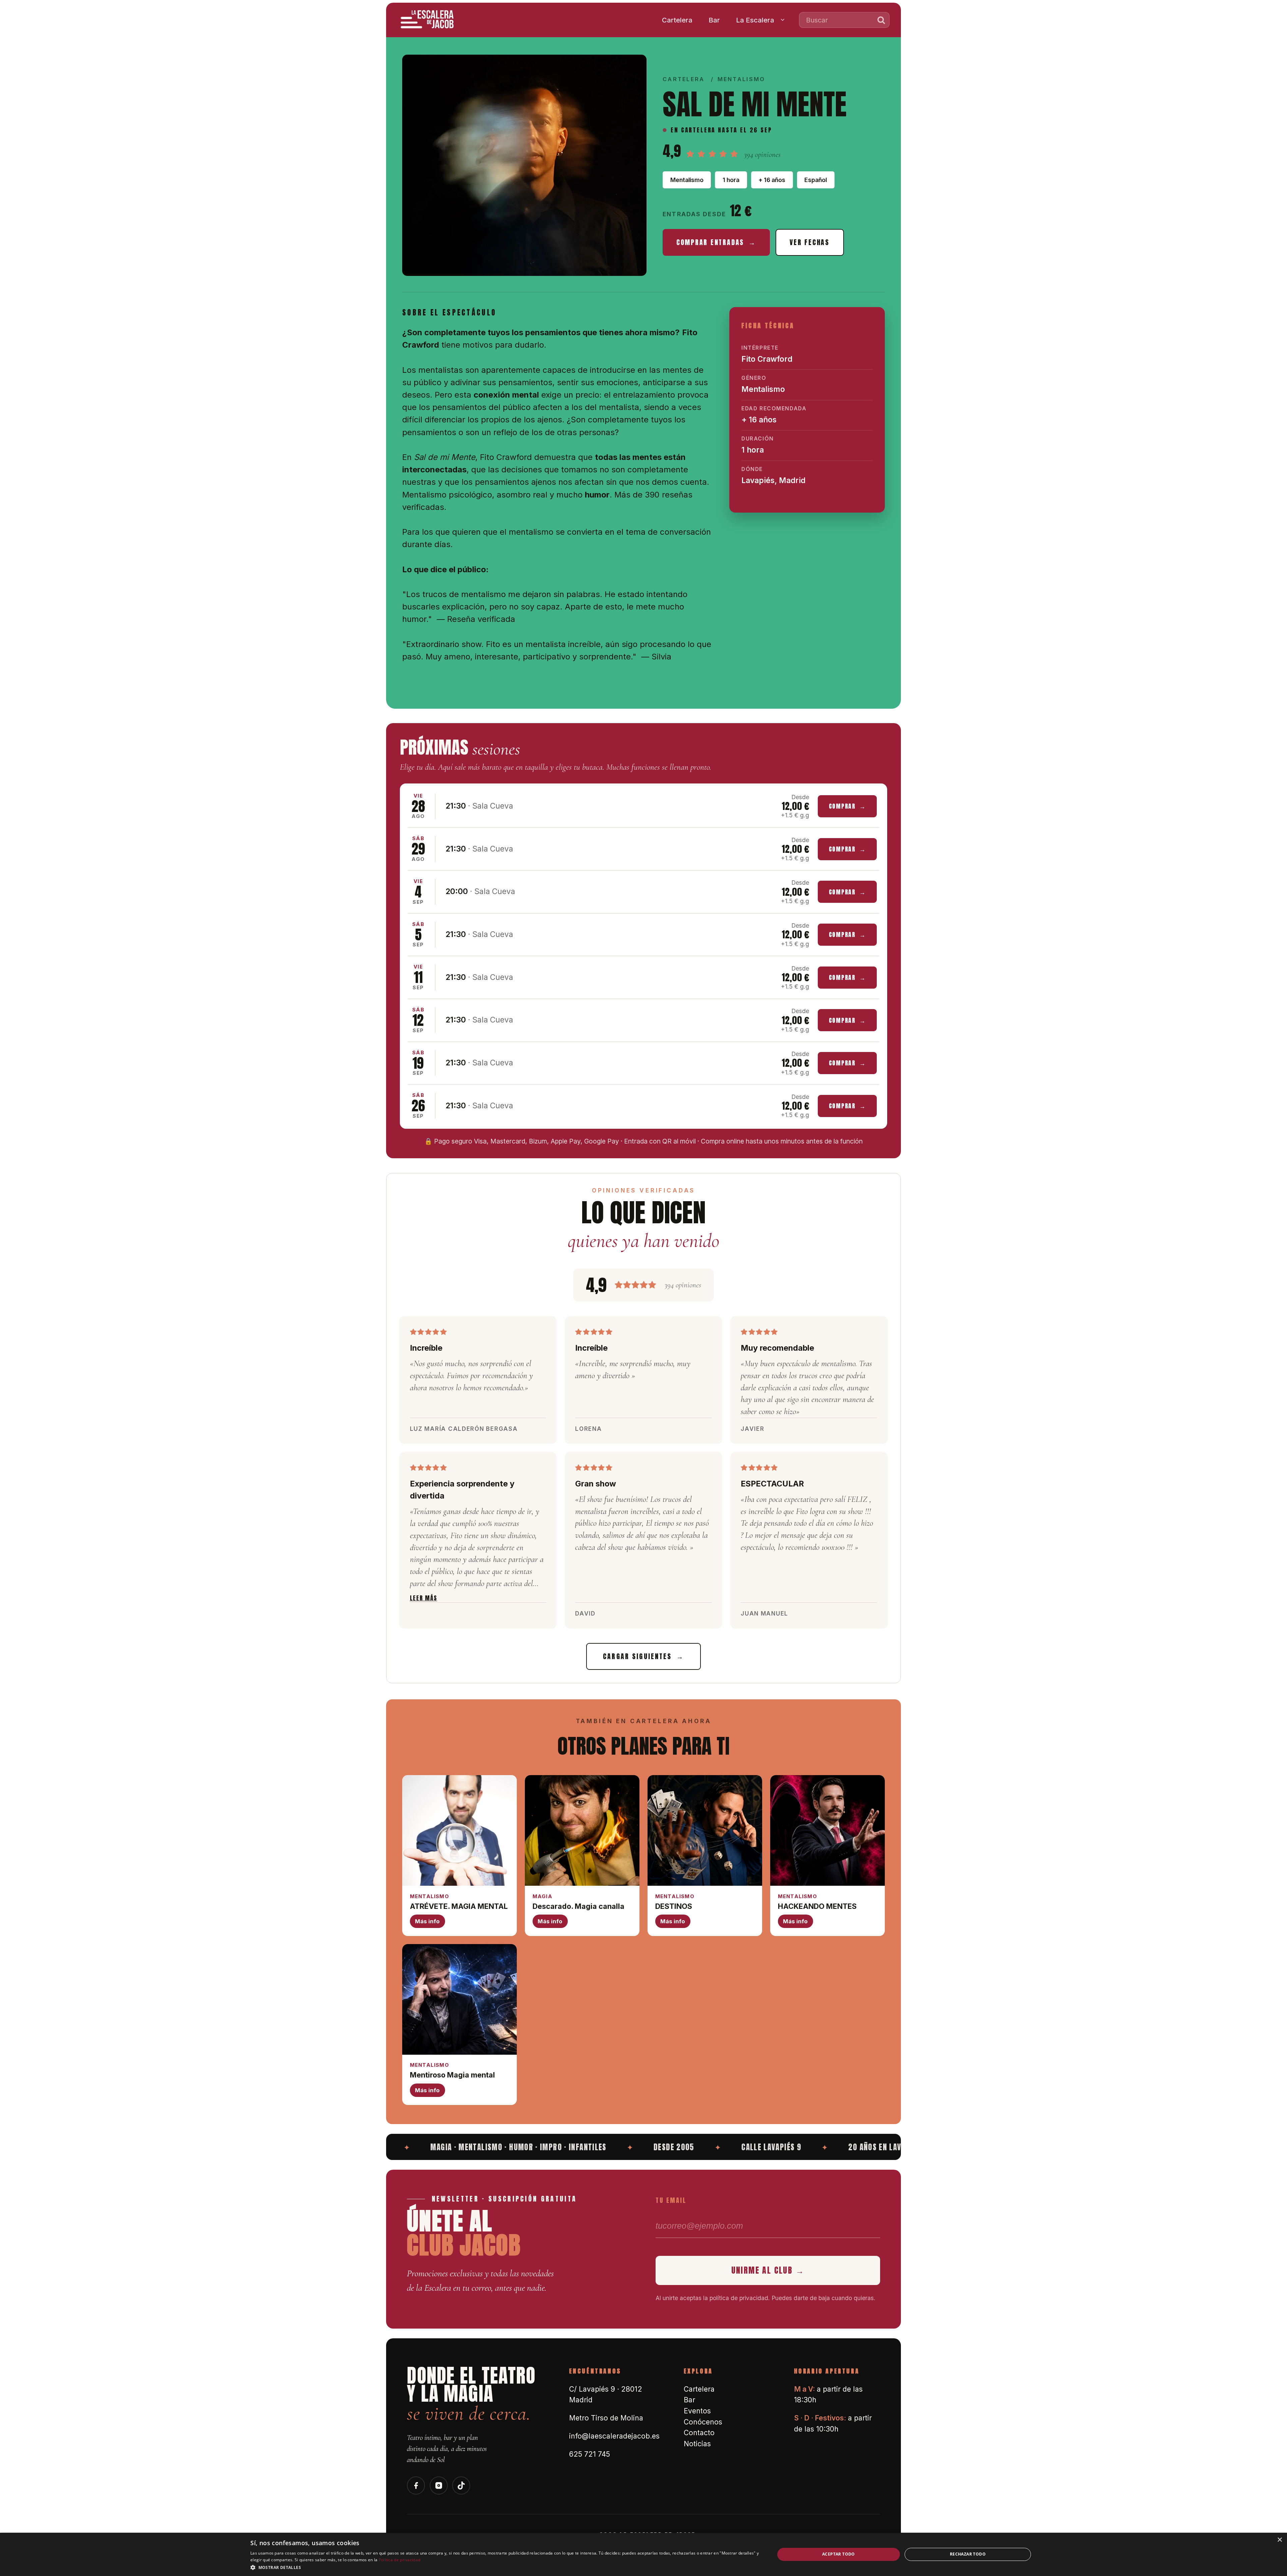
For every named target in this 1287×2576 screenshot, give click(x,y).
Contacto (699, 2433)
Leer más (424, 1598)
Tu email (671, 2200)
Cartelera (677, 20)
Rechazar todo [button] (968, 2554)
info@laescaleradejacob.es (614, 2436)
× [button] (1279, 2540)
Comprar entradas (716, 242)
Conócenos (703, 2422)
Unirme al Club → (768, 2270)
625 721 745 (590, 2454)
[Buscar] (881, 20)
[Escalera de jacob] (428, 20)
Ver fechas (810, 242)
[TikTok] (461, 2485)
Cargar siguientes (643, 1656)
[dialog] (643, 2554)
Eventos (697, 2411)
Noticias (697, 2444)
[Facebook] (416, 2485)
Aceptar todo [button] (839, 2554)
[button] (505, 2567)
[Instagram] (439, 2485)
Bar (714, 20)
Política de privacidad (400, 2560)
